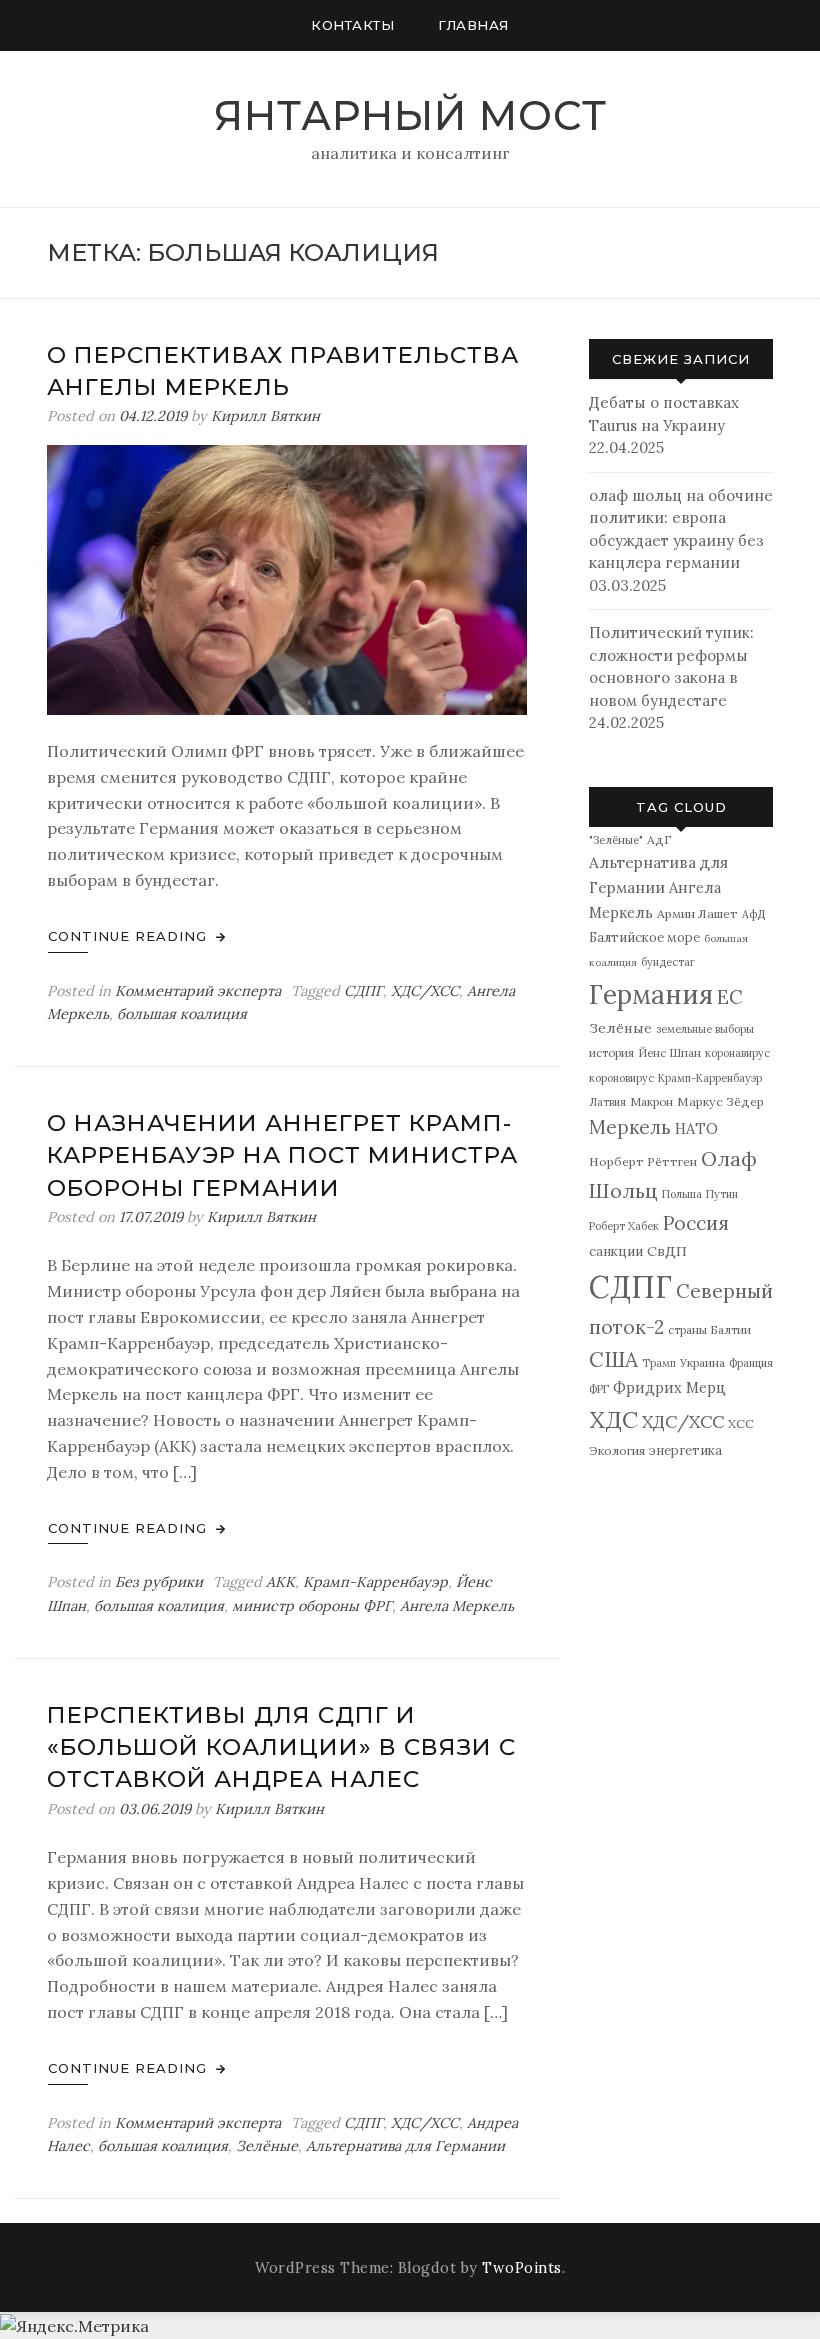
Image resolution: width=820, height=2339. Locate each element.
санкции (616, 1251)
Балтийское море (644, 937)
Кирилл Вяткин (265, 416)
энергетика (685, 1450)
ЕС (730, 997)
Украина (702, 1362)
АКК (280, 1582)
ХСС (741, 1423)
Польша (682, 1194)
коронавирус (737, 1053)
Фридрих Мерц (669, 1387)
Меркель (630, 1127)
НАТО (696, 1128)
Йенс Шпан (669, 1052)
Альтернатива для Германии (405, 2146)
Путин (722, 1194)
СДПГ (363, 991)
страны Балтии (709, 1329)
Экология (617, 1450)
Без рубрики (159, 1582)
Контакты (352, 25)
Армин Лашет (697, 913)
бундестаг (668, 962)
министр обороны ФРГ (312, 1606)
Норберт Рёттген (643, 1161)
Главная (473, 25)
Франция (751, 1363)
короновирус (621, 1078)
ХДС (613, 1419)
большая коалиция (182, 1014)
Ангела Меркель (457, 1606)
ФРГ (599, 1389)
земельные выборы (705, 1029)
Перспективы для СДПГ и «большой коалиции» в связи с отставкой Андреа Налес (281, 1747)
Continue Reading (130, 936)
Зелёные (267, 2146)
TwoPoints (522, 2268)
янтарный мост (410, 115)
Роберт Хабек (624, 1226)
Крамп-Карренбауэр (375, 1582)
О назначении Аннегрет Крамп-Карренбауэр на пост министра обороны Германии (282, 1155)
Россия (696, 1223)
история (611, 1052)
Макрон (651, 1101)
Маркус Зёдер (720, 1101)
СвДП (667, 1251)
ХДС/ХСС (425, 991)
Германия (651, 994)
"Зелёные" (616, 839)
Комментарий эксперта (198, 991)
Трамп (659, 1363)
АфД (753, 914)
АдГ (659, 839)
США (613, 1359)
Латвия (607, 1102)
